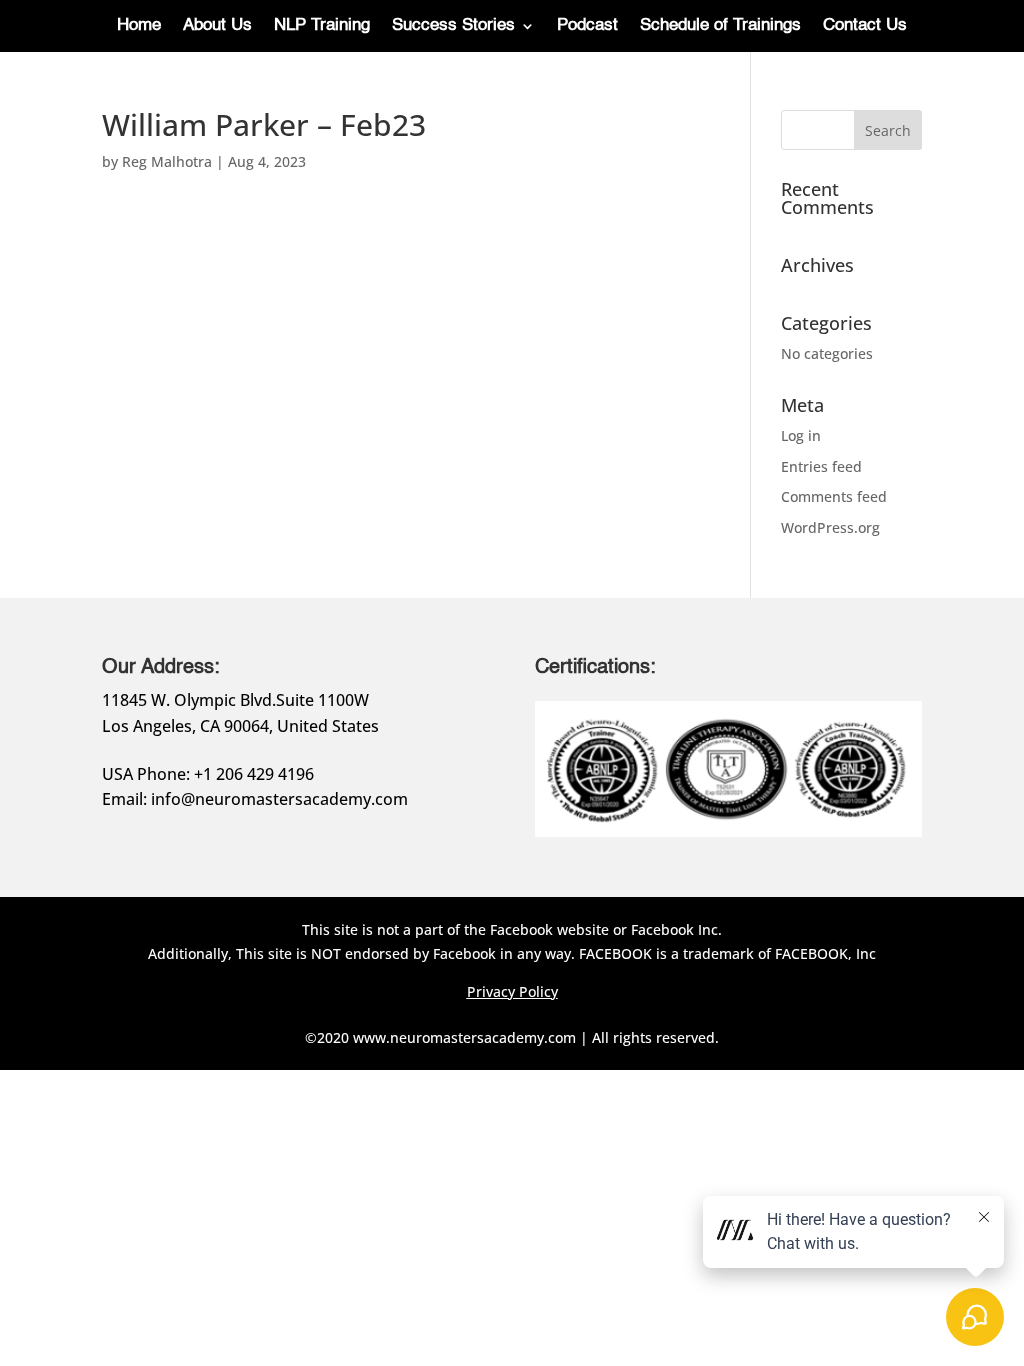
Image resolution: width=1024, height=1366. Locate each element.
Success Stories (453, 26)
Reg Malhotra (167, 161)
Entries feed (821, 466)
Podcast (587, 26)
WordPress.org (830, 527)
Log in (801, 435)
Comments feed (834, 496)
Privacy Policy (512, 991)
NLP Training (322, 26)
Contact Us (865, 26)
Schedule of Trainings (720, 26)
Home (139, 26)
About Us (217, 26)
